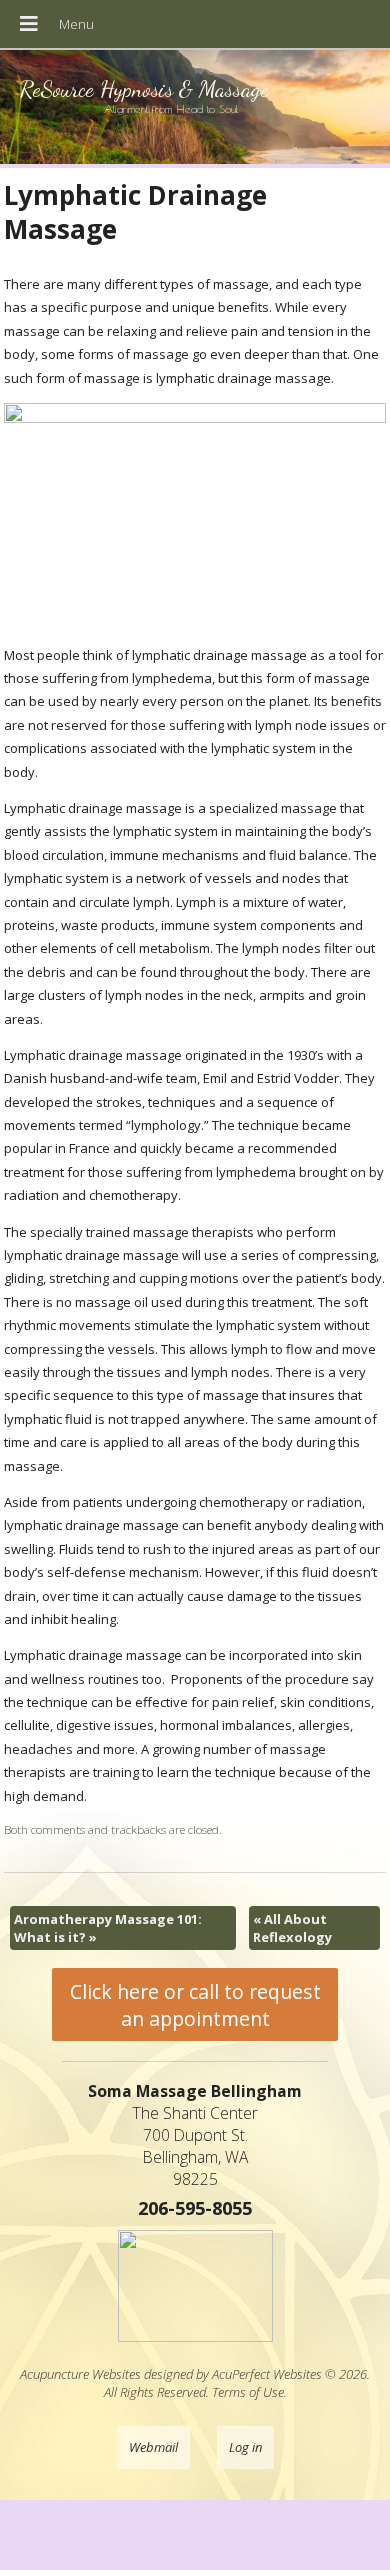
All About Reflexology (292, 1928)
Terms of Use (248, 2392)
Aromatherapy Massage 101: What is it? (108, 1928)
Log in (245, 2447)
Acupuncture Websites (80, 2374)
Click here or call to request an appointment (195, 2005)
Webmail (153, 2447)
